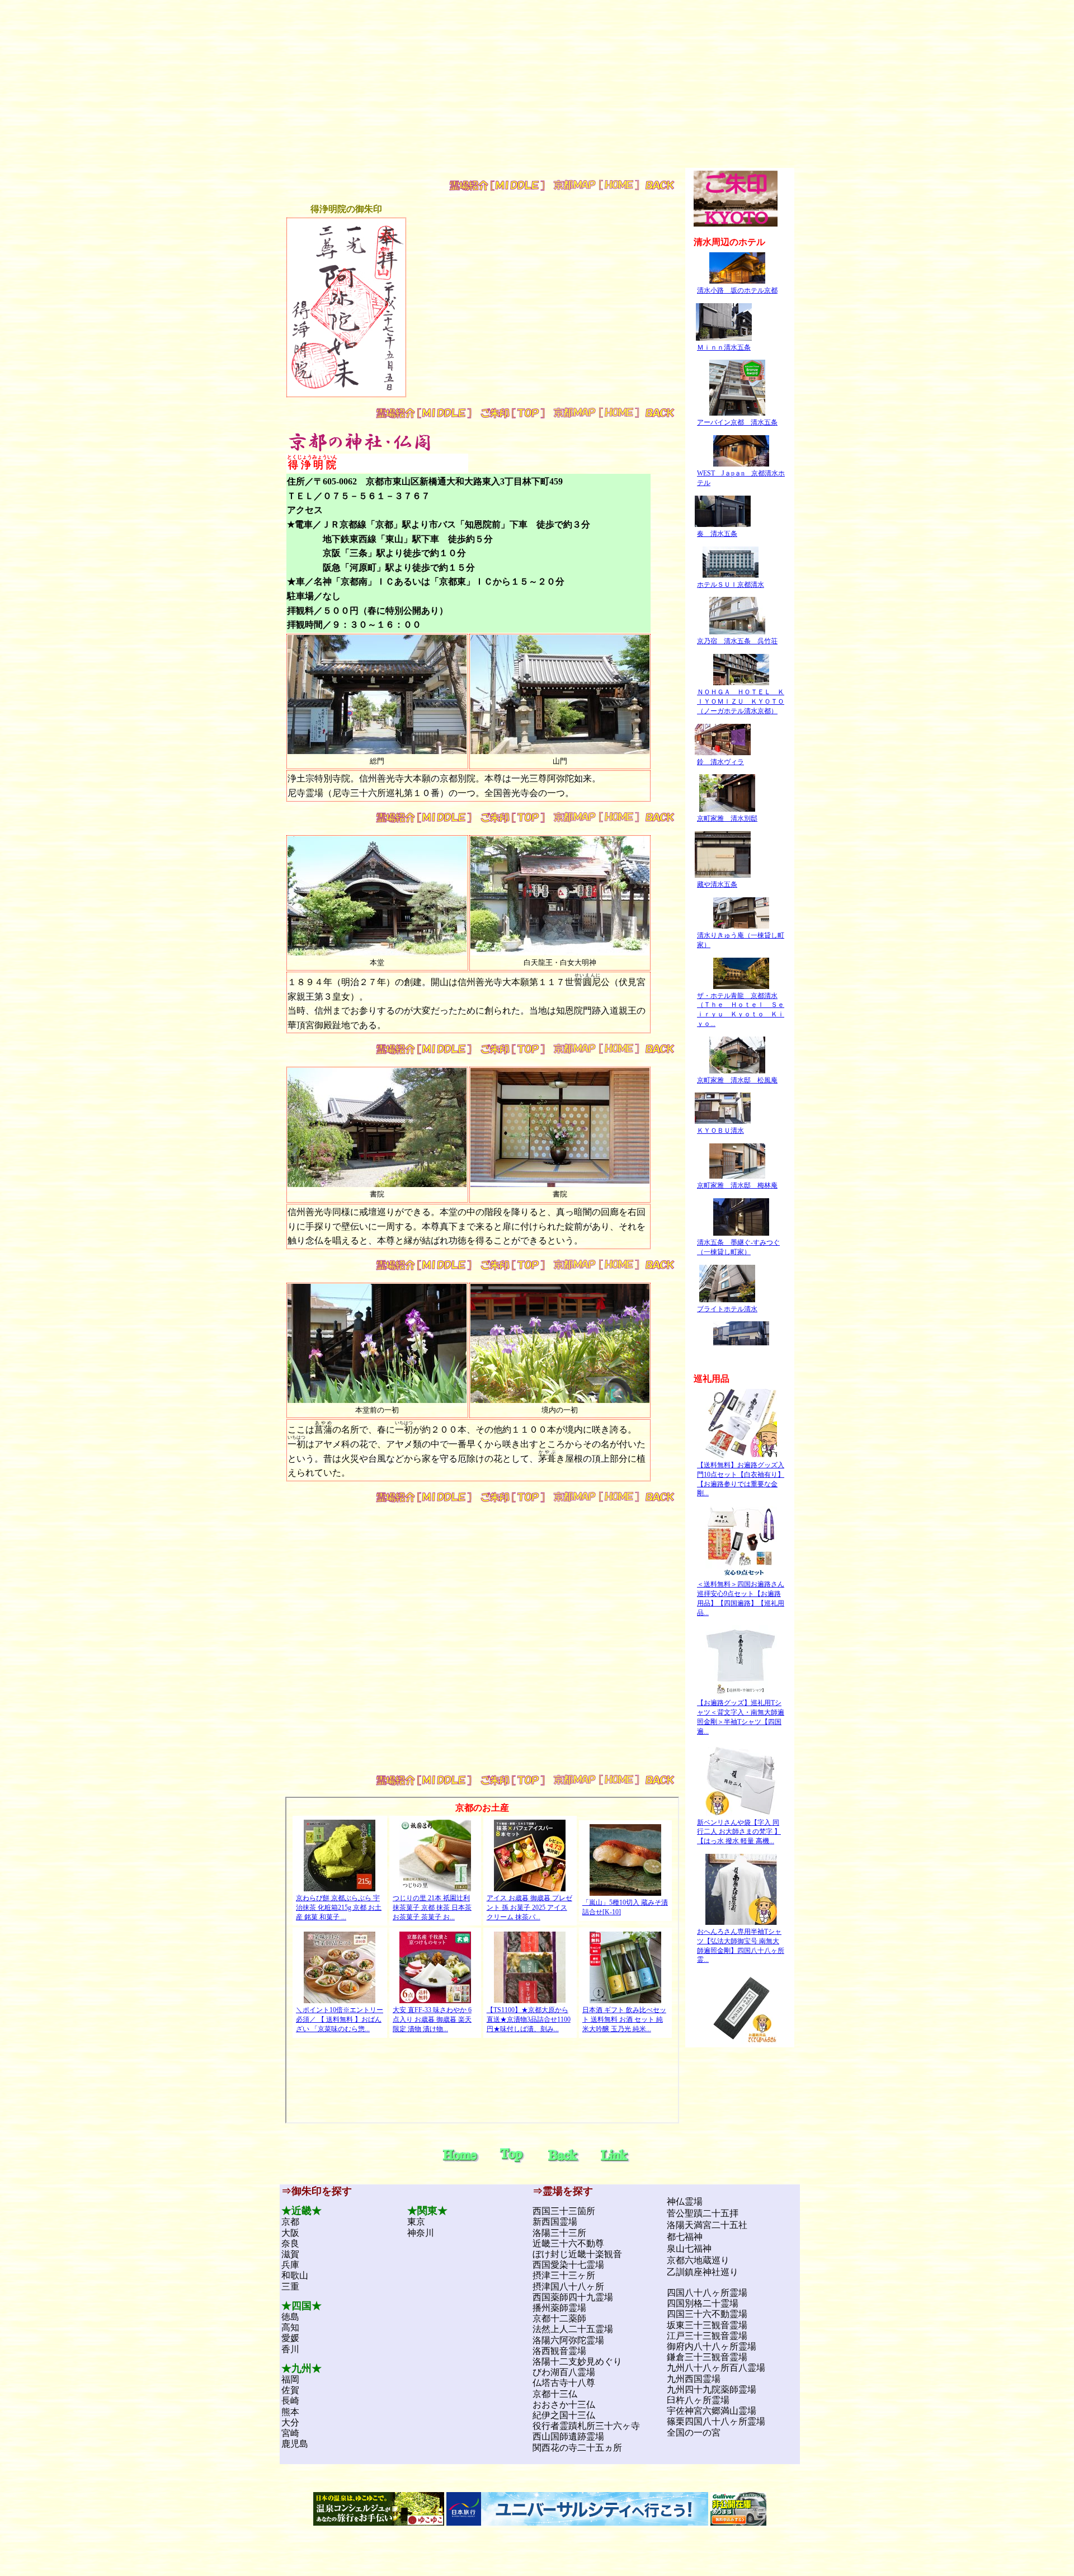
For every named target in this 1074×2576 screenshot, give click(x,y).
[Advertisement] (537, 90)
